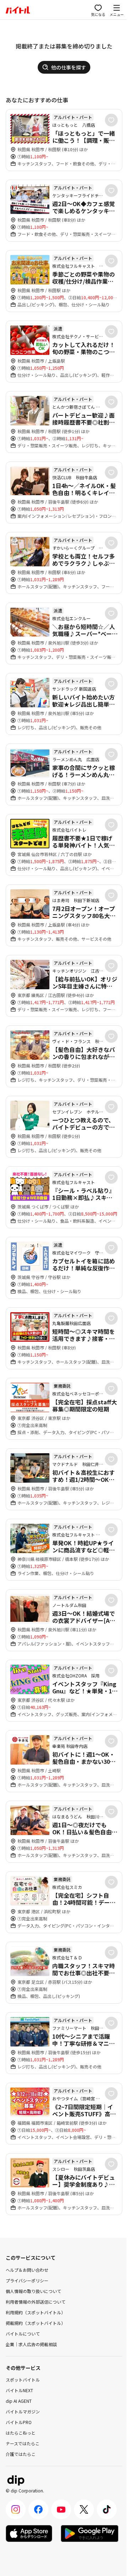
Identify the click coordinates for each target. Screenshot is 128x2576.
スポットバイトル (23, 2380)
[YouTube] (61, 2509)
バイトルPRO (19, 2422)
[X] (84, 2509)
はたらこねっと (21, 2433)
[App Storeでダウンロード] (29, 2533)
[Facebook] (38, 2509)
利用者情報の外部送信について (36, 2302)
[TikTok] (107, 2509)
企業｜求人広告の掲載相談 (31, 2344)
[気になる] (111, 120)
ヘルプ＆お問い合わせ (27, 2270)
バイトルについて (23, 2334)
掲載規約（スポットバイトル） (36, 2323)
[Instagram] (16, 2509)
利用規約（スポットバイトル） (36, 2312)
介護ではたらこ (21, 2454)
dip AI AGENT (19, 2401)
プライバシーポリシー (27, 2280)
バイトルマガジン (23, 2411)
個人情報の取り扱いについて (33, 2291)
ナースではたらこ (23, 2443)
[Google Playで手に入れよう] (90, 2533)
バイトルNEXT (19, 2390)
